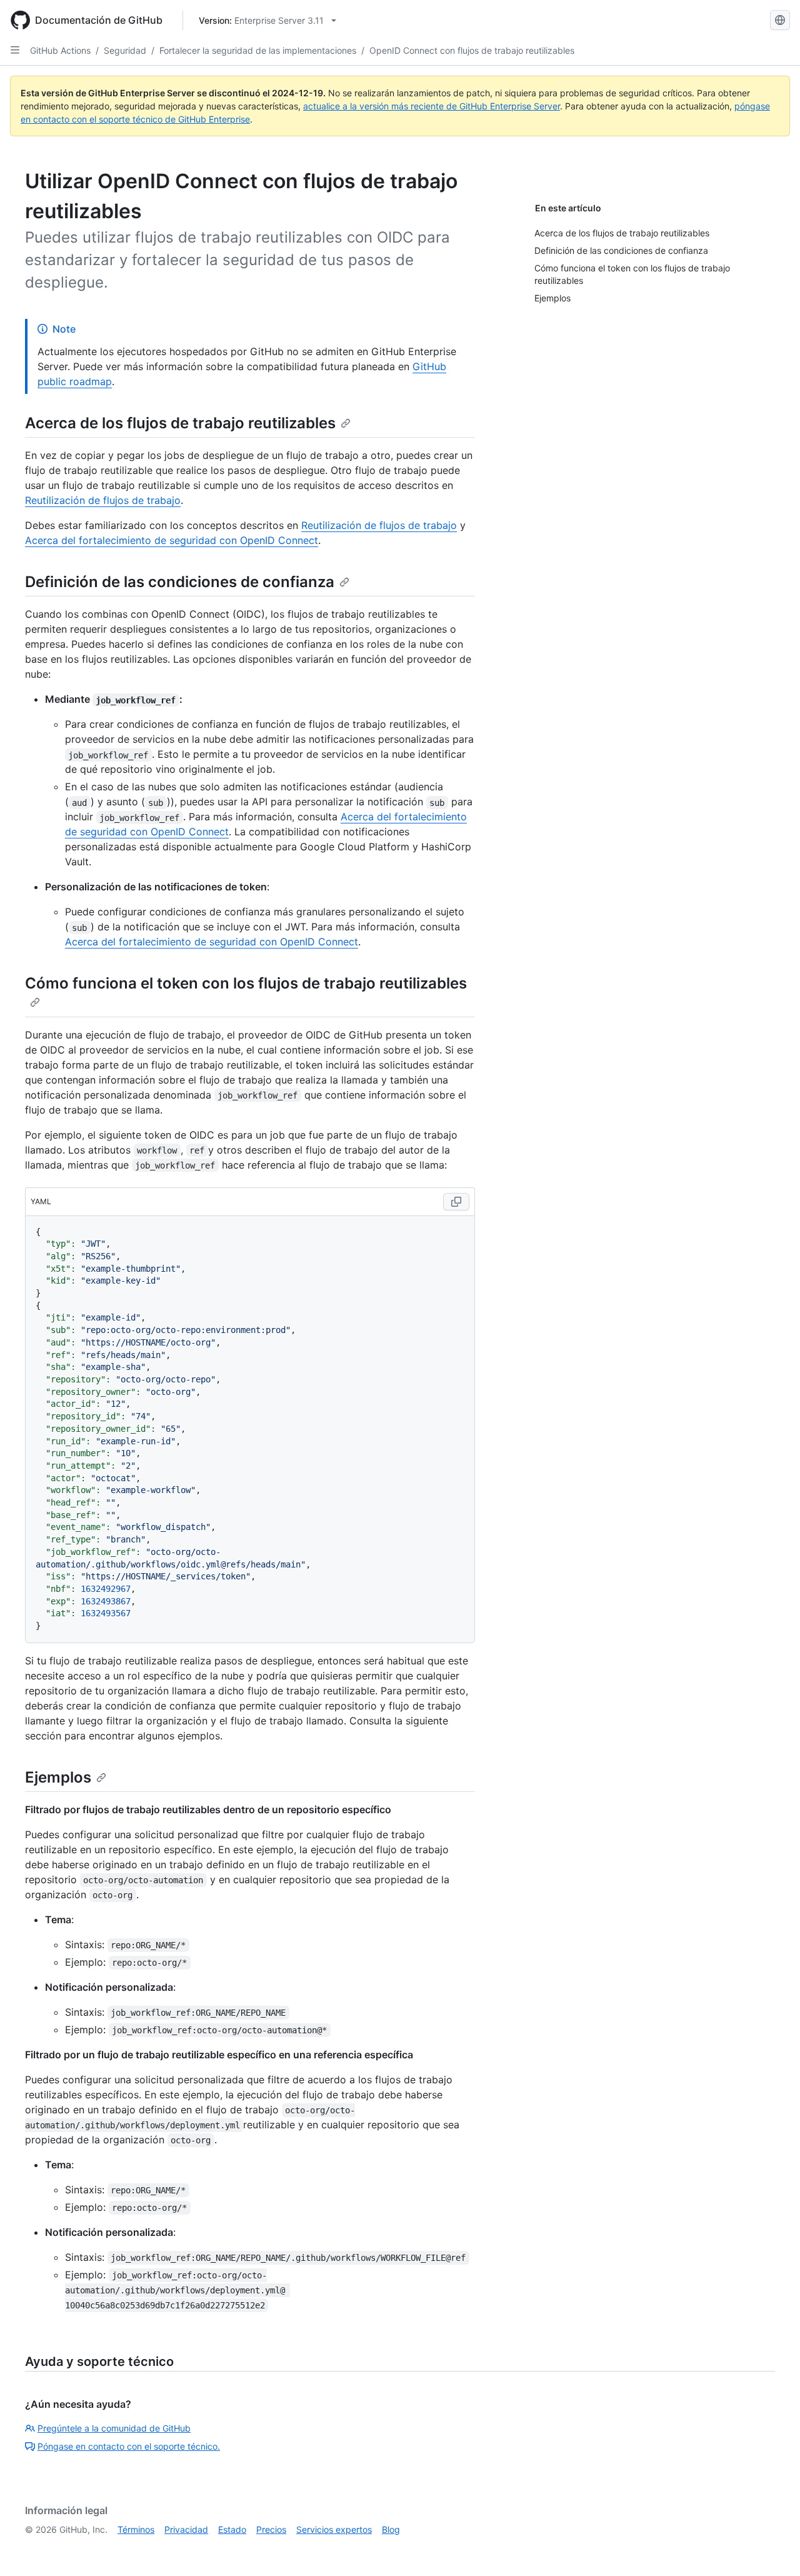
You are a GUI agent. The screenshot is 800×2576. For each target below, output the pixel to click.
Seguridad (125, 50)
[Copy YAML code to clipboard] (456, 1202)
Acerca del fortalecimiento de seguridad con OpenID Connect (172, 540)
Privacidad (186, 2529)
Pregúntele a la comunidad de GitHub (114, 2428)
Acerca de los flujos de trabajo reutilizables (180, 423)
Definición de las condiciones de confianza (180, 582)
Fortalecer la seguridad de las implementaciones (258, 50)
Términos (136, 2529)
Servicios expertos (334, 2529)
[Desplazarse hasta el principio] (772, 2548)
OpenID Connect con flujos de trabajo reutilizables (472, 50)
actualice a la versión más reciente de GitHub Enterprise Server (432, 106)
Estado (232, 2529)
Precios (271, 2529)
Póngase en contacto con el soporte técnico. (129, 2446)
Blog (391, 2529)
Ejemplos (58, 1777)
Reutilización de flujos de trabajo (103, 500)
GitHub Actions (60, 50)
